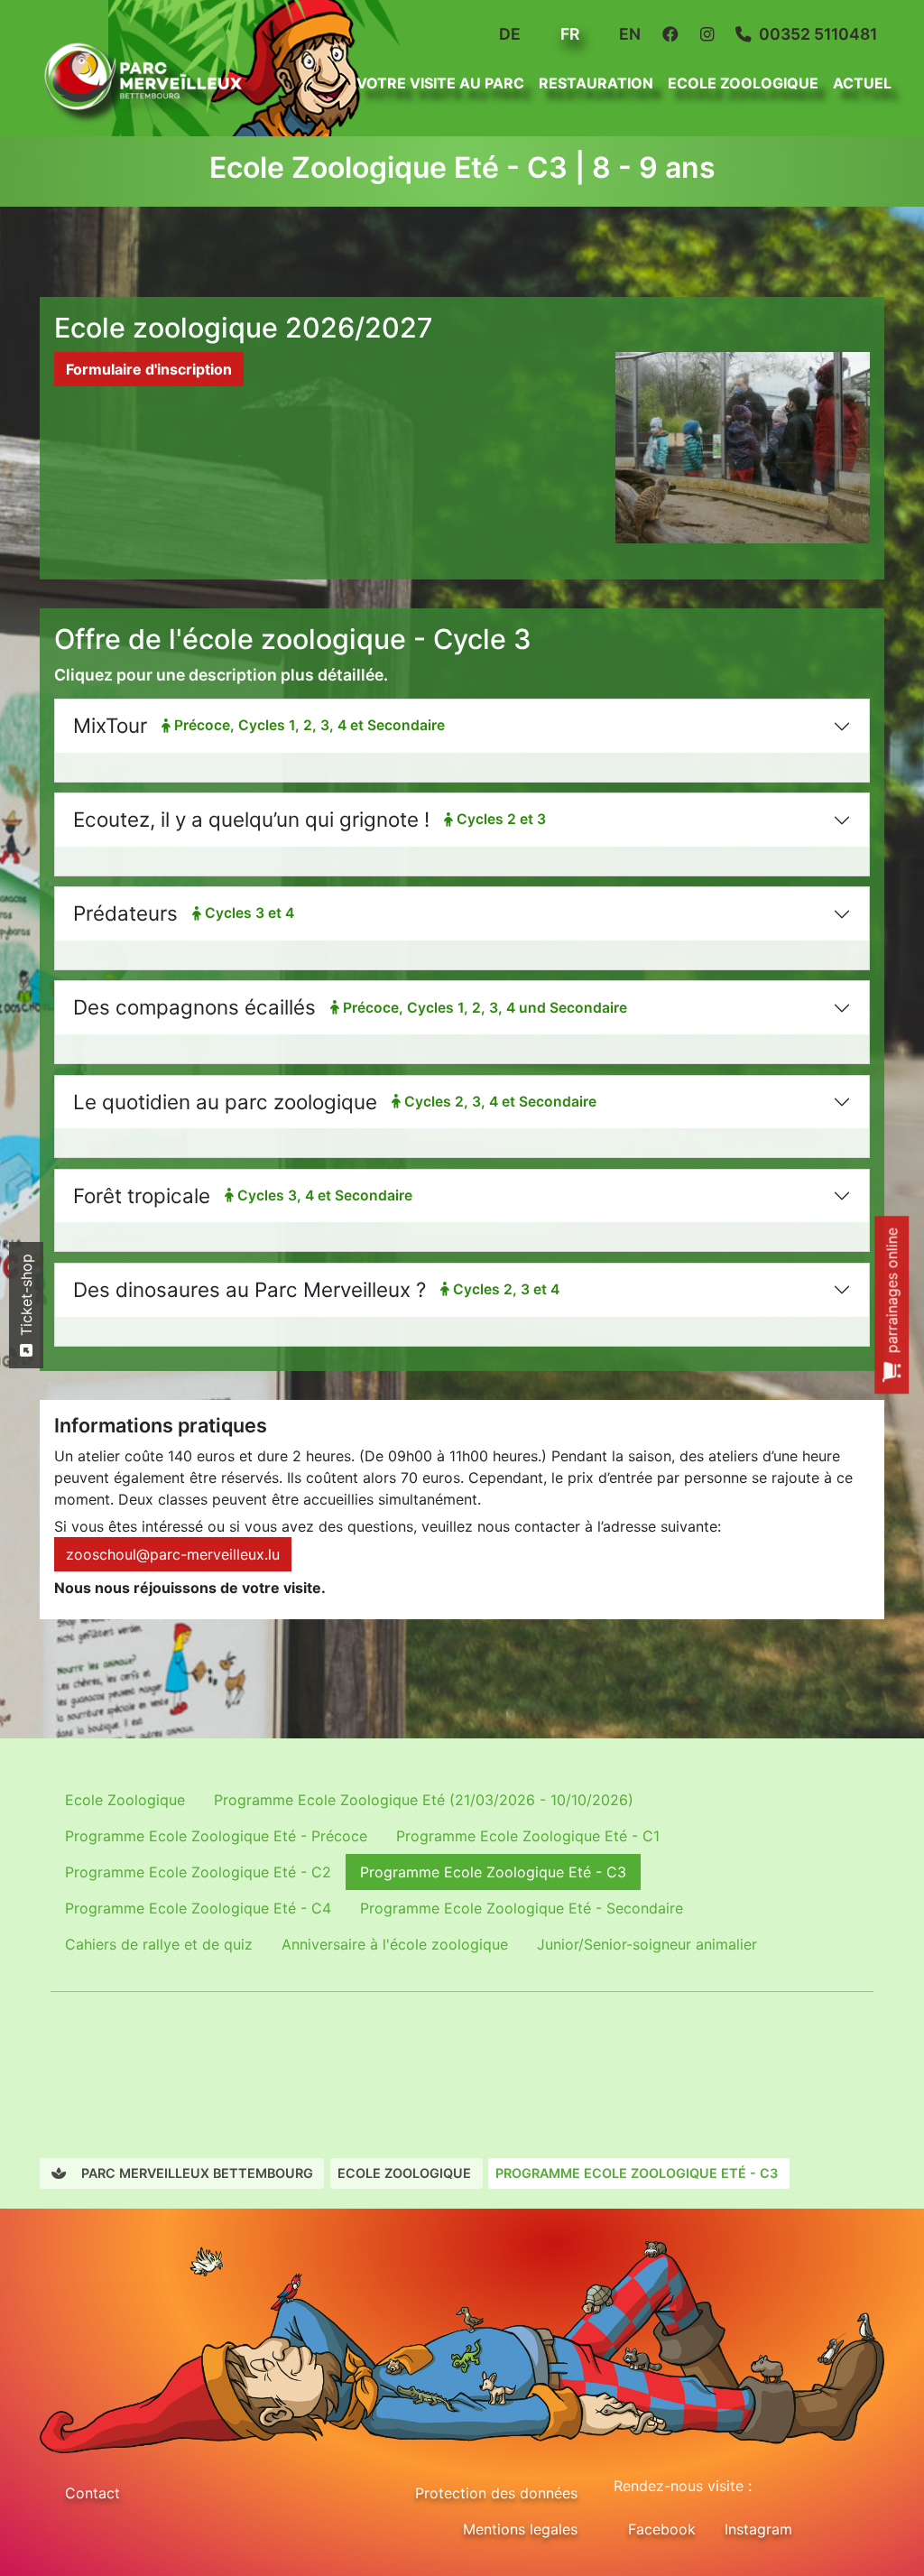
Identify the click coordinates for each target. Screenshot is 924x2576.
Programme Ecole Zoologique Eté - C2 (198, 1872)
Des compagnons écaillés (350, 1007)
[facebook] (674, 34)
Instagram (758, 2529)
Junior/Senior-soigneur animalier (647, 1944)
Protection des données (496, 2493)
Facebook (662, 2529)
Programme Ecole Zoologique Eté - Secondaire (522, 1908)
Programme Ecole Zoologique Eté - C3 (493, 1872)
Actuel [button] (862, 83)
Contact (92, 2493)
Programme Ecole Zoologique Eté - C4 (198, 1908)
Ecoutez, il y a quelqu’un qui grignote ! (310, 819)
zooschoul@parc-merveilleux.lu (173, 1554)
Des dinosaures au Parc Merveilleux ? (316, 1289)
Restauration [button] (596, 83)
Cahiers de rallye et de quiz (159, 1944)
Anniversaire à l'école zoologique (395, 1944)
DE (508, 34)
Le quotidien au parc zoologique (335, 1102)
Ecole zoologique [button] (743, 83)
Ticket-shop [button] (26, 1297)
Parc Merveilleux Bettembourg (195, 2173)
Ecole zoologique (404, 2173)
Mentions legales (520, 2529)
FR (568, 34)
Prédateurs (184, 913)
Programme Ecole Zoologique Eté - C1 (528, 1836)
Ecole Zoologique (125, 1800)
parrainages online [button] (892, 1293)
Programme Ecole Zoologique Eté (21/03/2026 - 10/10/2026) (424, 1800)
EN (628, 34)
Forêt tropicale (243, 1195)
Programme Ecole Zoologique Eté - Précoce (216, 1836)
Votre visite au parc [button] (440, 83)
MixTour (259, 725)
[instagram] (711, 34)
